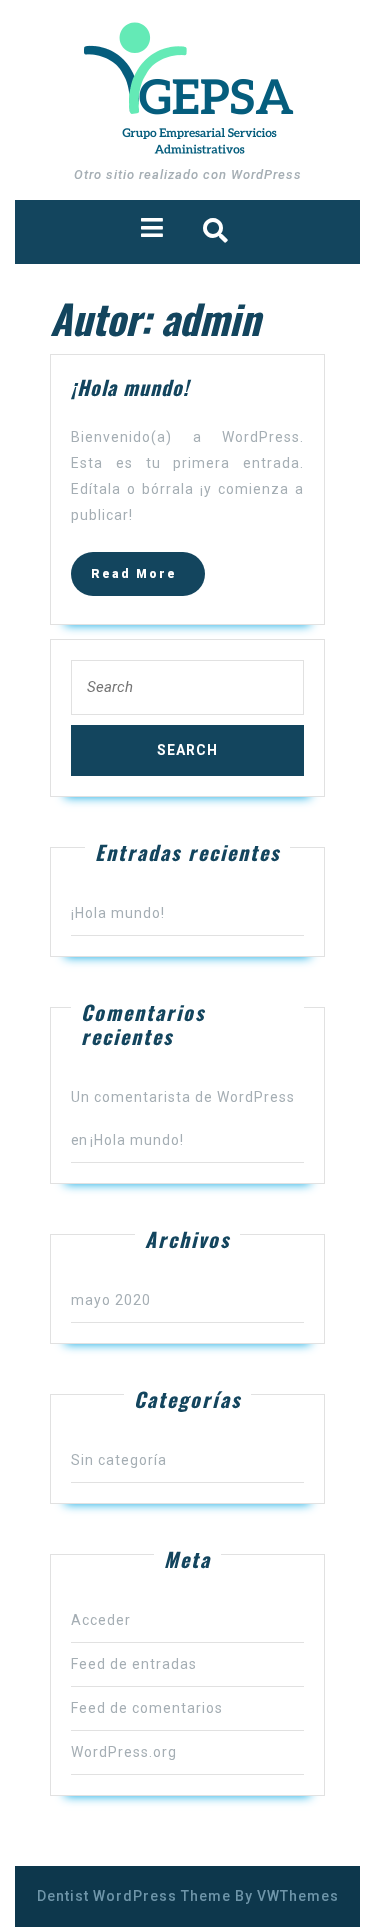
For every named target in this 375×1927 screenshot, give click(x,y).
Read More (148, 580)
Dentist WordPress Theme (134, 1896)
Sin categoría (119, 1460)
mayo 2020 (111, 1300)
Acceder (101, 1620)
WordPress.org (124, 1752)
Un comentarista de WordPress (183, 1097)
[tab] (152, 227)
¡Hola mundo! (118, 913)
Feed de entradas (134, 1664)
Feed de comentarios (147, 1708)
